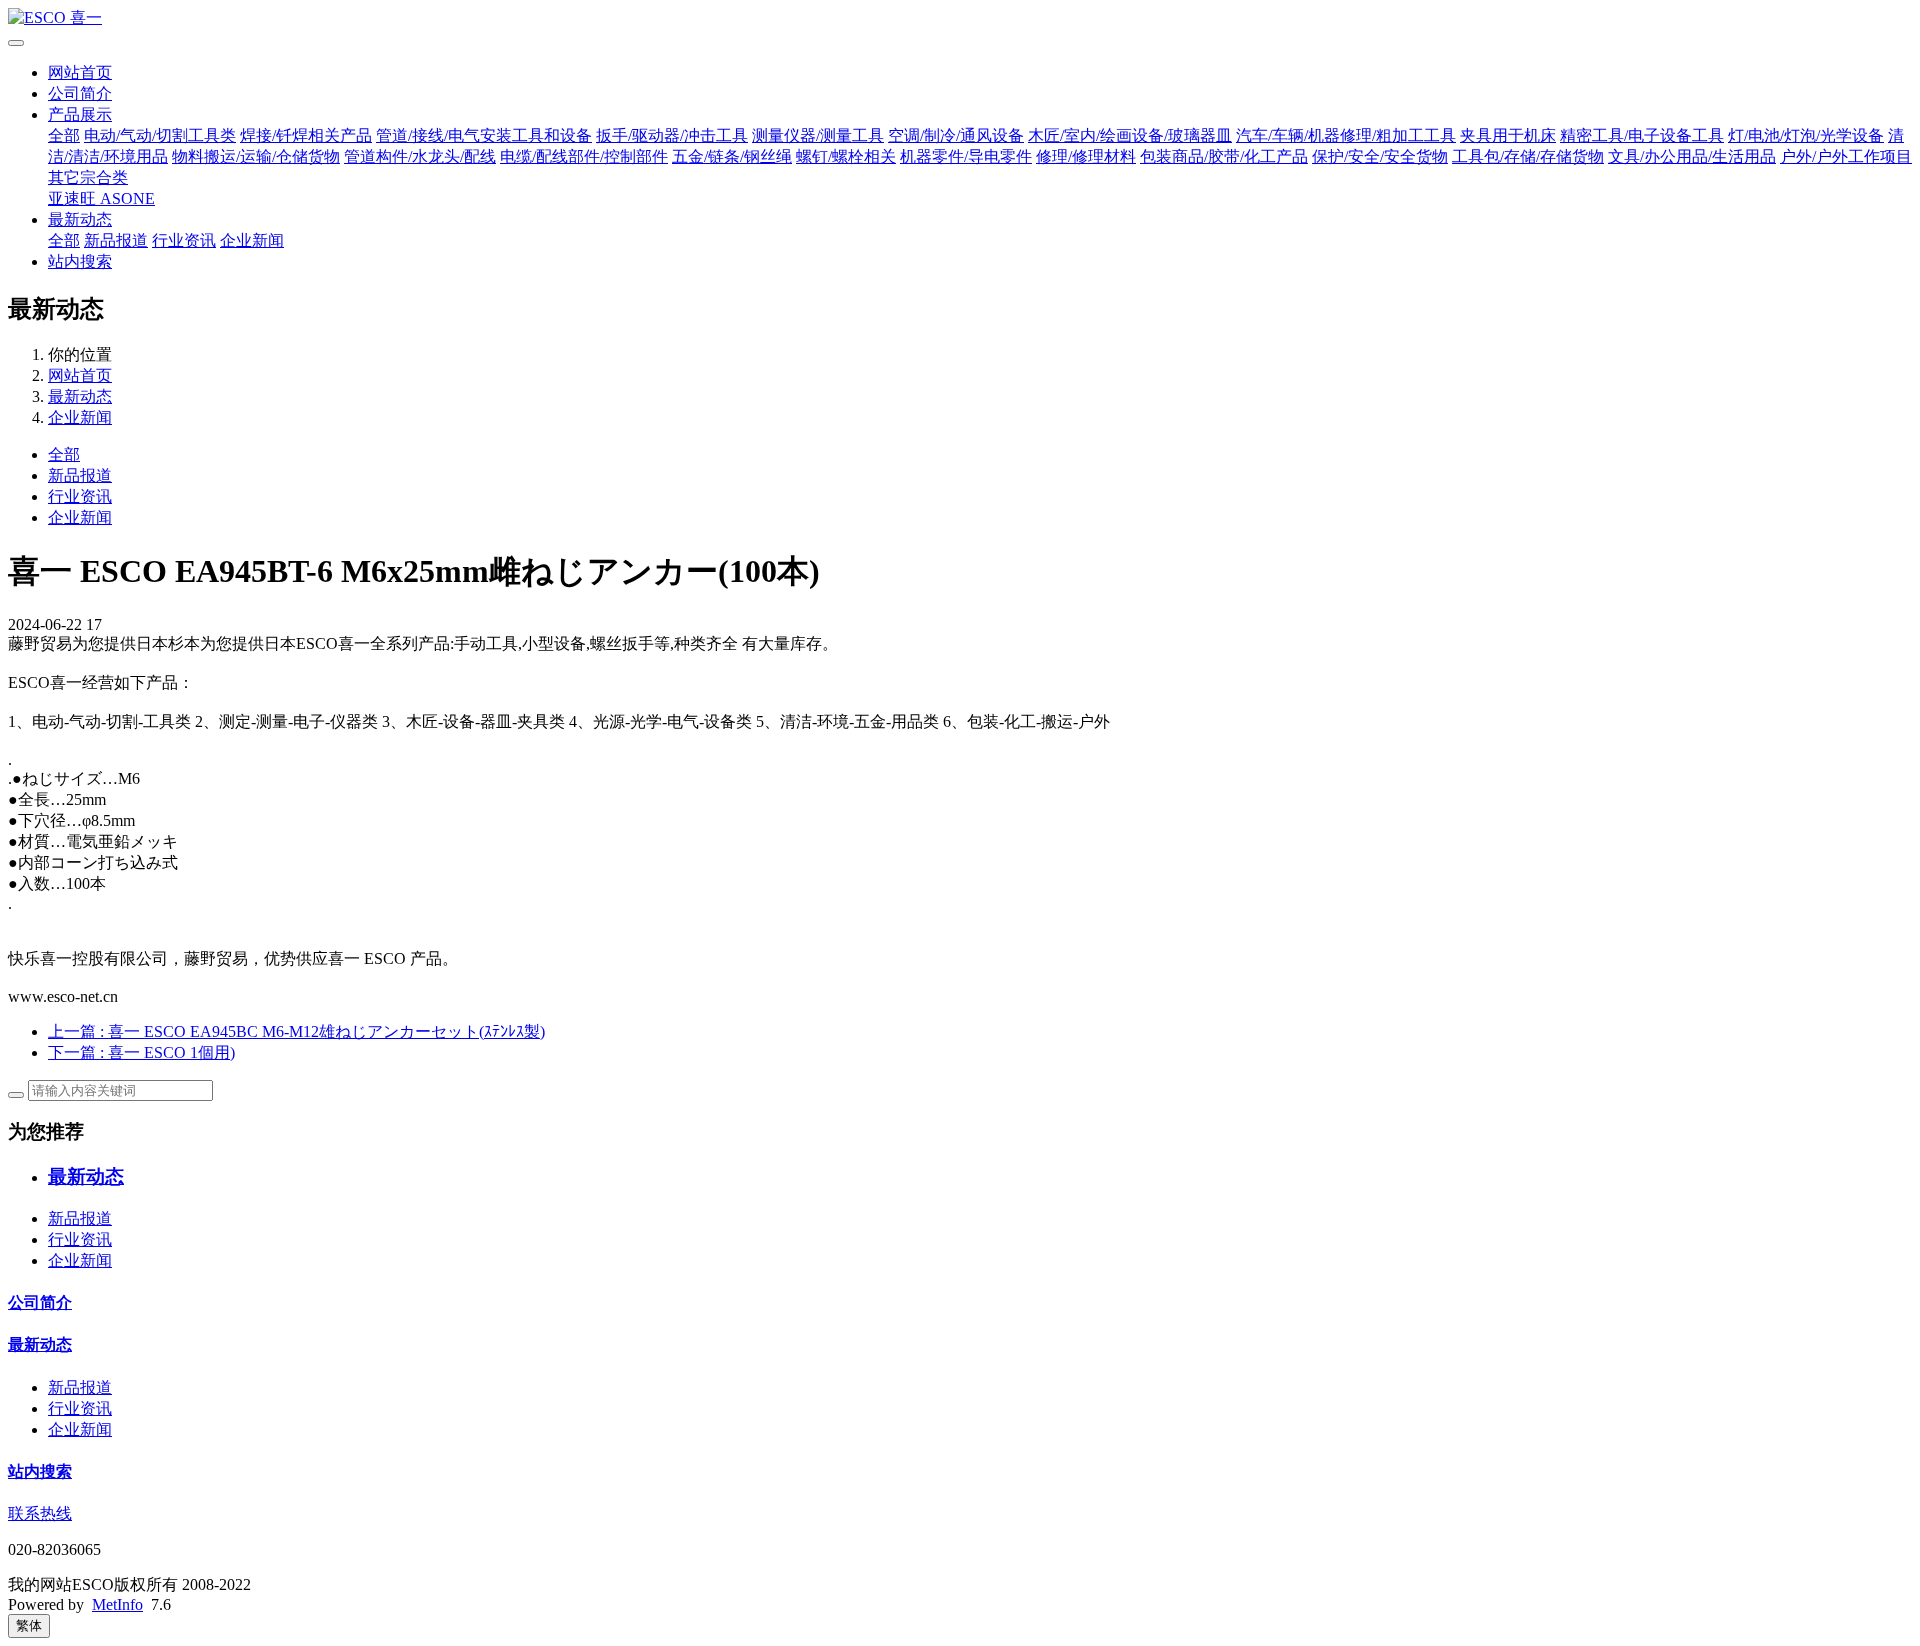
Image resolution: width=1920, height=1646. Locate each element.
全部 (64, 135)
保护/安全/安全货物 (1380, 156)
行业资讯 (184, 240)
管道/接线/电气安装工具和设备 (484, 135)
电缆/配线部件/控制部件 (584, 156)
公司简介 (80, 93)
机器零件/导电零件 (966, 156)
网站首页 (80, 72)
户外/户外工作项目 (1846, 156)
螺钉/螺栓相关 (846, 156)
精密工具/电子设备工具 (1642, 135)
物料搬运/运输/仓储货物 (256, 156)
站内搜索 (80, 261)
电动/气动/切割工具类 (160, 135)
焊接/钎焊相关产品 (306, 135)
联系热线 (40, 1513)
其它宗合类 (88, 177)
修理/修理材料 (1086, 156)
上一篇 (296, 1031)
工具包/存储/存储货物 (1528, 156)
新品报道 (116, 240)
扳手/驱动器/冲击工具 (672, 135)
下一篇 (141, 1052)
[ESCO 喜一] (960, 18)
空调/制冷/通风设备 (956, 135)
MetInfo (117, 1604)
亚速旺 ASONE (101, 198)
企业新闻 (252, 240)
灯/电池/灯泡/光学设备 (1806, 135)
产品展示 (80, 114)
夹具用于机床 (1508, 135)
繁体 (29, 1625)
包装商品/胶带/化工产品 (1224, 156)
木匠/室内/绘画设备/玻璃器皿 (1130, 135)
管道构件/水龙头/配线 (420, 156)
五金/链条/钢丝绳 (732, 156)
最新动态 (80, 219)
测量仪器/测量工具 (818, 135)
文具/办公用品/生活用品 (1692, 156)
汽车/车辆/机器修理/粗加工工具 (1346, 135)
